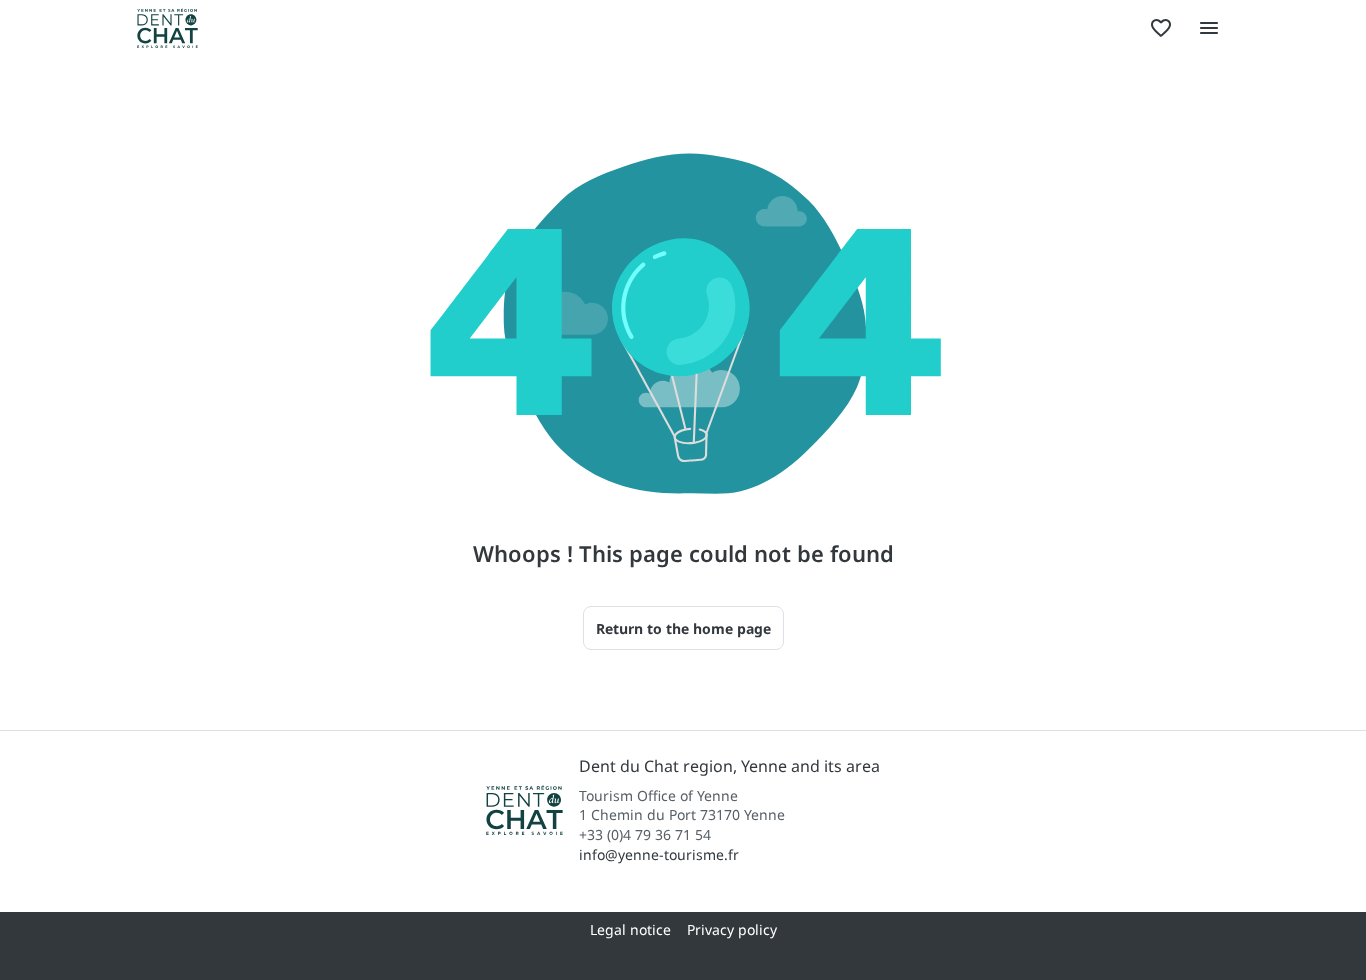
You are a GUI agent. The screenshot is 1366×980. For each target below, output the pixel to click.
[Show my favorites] (1161, 28)
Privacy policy (732, 929)
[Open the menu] (1209, 28)
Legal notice (630, 929)
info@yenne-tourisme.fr (659, 854)
